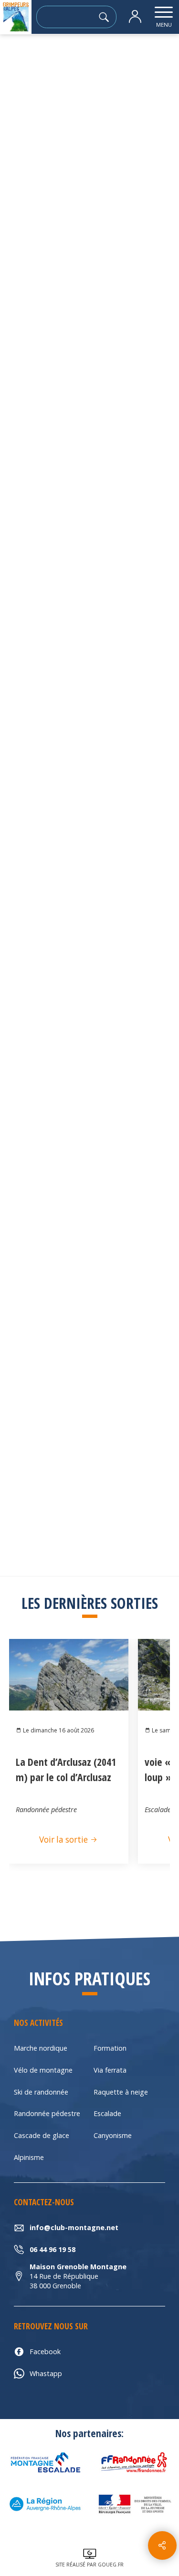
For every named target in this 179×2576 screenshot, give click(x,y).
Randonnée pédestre (47, 2113)
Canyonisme (113, 2135)
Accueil (19, 60)
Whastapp (46, 2373)
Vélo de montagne (43, 2070)
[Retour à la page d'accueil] (16, 17)
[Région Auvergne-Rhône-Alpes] (45, 2504)
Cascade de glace (42, 2135)
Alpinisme (29, 2157)
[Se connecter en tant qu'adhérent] (135, 17)
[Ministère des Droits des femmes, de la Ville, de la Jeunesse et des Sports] (134, 2504)
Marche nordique (41, 2048)
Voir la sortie (64, 1840)
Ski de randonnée (41, 2092)
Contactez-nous (90, 740)
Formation (110, 2048)
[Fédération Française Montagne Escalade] (45, 2462)
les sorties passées (72, 60)
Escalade (107, 2113)
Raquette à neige (121, 2092)
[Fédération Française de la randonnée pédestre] (134, 2462)
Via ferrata (110, 2070)
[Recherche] (107, 17)
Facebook (45, 2352)
